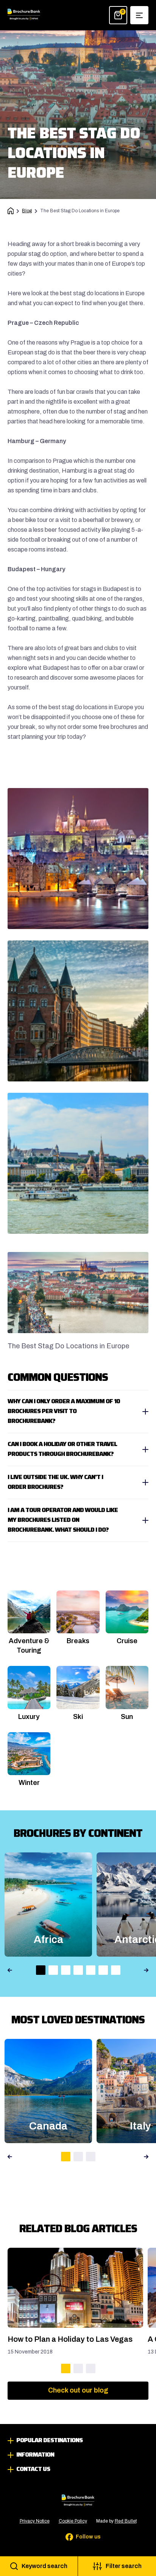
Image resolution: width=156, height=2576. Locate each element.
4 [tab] (78, 1970)
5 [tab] (91, 1970)
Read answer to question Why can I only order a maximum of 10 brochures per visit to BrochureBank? (78, 1412)
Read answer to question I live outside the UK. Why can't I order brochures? (78, 1482)
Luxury (29, 1717)
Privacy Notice (35, 2521)
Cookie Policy (73, 2521)
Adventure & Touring (29, 1646)
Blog (27, 211)
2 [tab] (53, 1970)
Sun (127, 1717)
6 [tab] (103, 1970)
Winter (29, 1783)
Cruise (127, 1641)
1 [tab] (41, 1970)
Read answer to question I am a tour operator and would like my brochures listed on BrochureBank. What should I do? (78, 1520)
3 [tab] (66, 1970)
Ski (78, 1717)
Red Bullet (126, 2521)
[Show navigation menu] (139, 15)
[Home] (11, 211)
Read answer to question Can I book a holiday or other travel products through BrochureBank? (78, 1449)
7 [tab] (116, 1970)
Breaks (78, 1641)
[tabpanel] (78, 2311)
